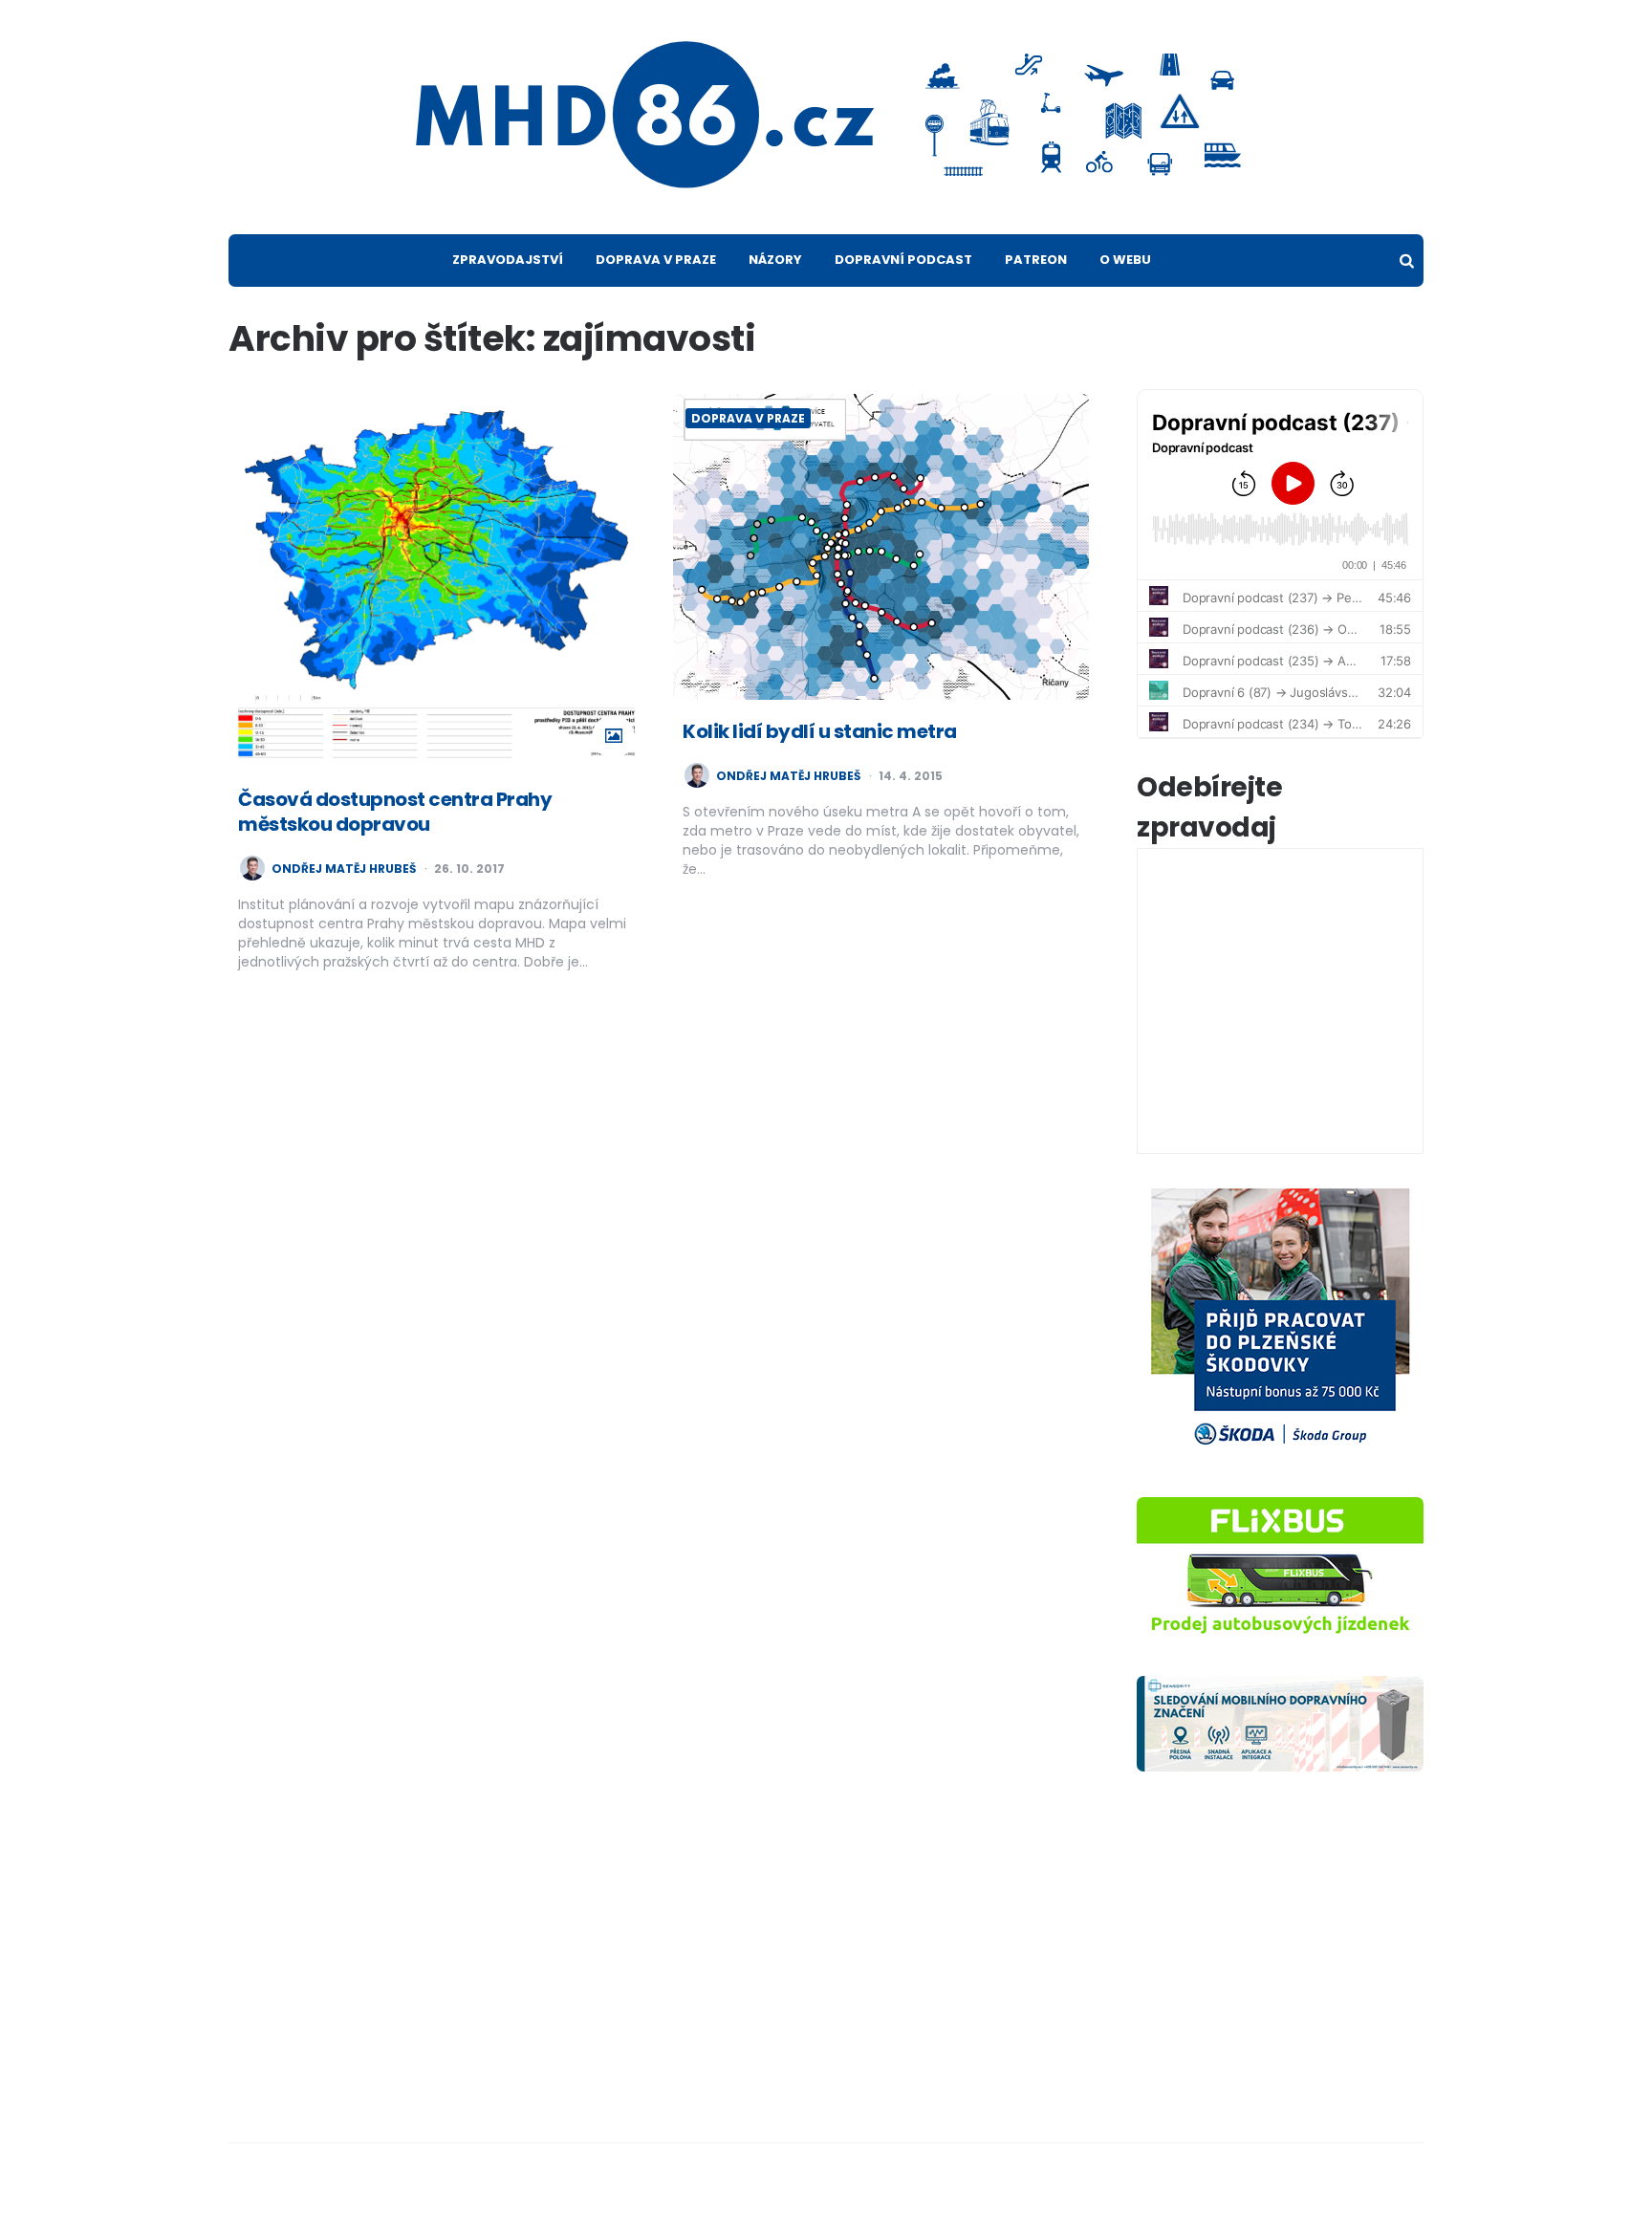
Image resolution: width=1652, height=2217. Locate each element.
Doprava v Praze (656, 260)
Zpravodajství (508, 260)
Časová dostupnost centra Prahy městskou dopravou (395, 812)
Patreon (1036, 260)
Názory (775, 260)
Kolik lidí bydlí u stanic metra (820, 731)
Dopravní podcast (903, 260)
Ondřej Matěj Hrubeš (344, 869)
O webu (1125, 260)
